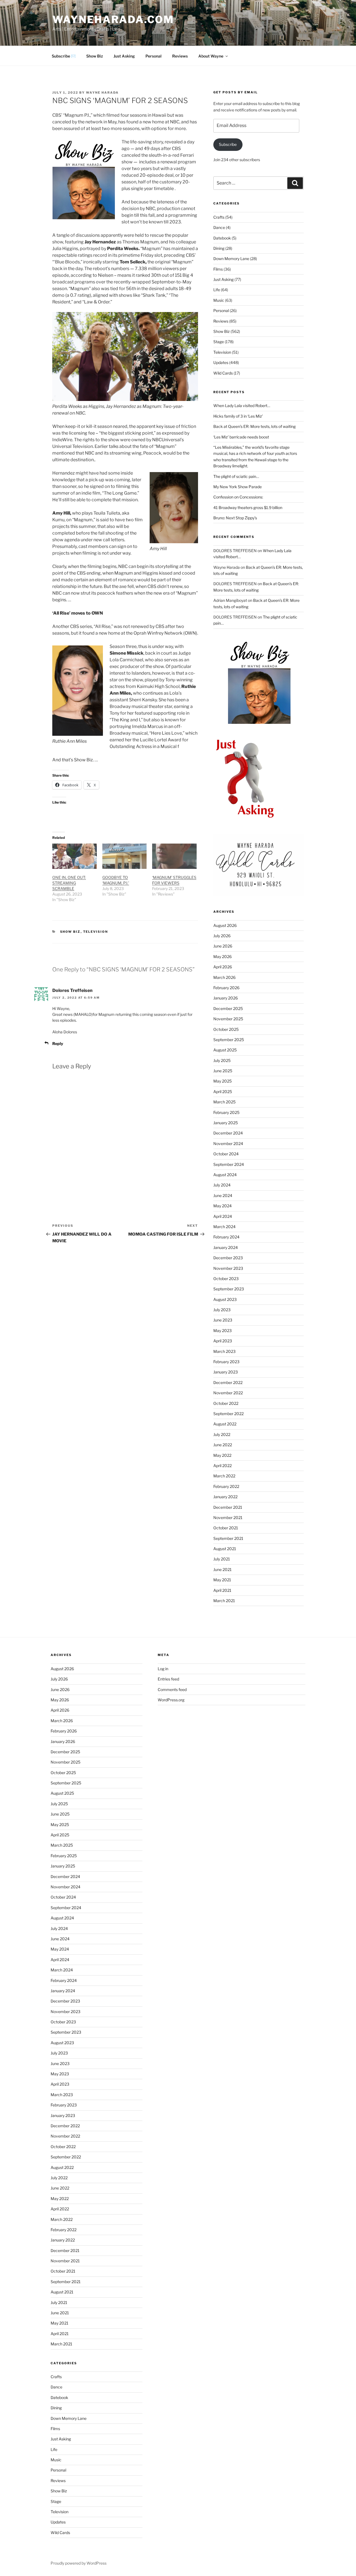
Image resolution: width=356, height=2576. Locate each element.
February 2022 (226, 1486)
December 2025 (228, 1008)
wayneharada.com (113, 19)
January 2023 (226, 1372)
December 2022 (228, 1382)
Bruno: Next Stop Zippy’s (235, 518)
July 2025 (222, 1060)
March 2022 (224, 1476)
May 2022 (222, 1455)
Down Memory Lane (231, 259)
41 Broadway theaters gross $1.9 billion (248, 508)
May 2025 (222, 1081)
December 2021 (228, 1507)
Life (217, 290)
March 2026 (224, 977)
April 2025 (223, 1092)
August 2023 (225, 1299)
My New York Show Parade (238, 487)
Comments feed (172, 1690)
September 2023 (229, 1289)
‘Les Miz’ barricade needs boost (241, 437)
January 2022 (225, 1497)
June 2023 (223, 1320)
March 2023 (224, 1351)
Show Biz (95, 56)
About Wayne (211, 56)
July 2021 (222, 1559)
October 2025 (226, 1029)
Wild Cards (223, 373)
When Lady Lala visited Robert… (242, 406)
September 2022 (228, 1414)
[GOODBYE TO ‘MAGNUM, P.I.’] (125, 856)
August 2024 (225, 1175)
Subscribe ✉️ (64, 56)
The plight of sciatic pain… (236, 476)
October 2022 (226, 1403)
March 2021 (224, 1601)
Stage (219, 342)
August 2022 (225, 1424)
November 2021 (228, 1518)
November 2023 (228, 1268)
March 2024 (224, 1227)
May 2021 (222, 1580)
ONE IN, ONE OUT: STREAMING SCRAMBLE (69, 883)
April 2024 (223, 1216)
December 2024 (228, 1133)
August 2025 (225, 1050)
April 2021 (222, 1590)
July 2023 (222, 1310)
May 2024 (222, 1206)
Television (96, 932)
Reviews (180, 56)
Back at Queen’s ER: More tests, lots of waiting (254, 426)
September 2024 (229, 1164)
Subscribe (228, 144)
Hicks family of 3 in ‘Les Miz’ (238, 416)
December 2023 (228, 1258)
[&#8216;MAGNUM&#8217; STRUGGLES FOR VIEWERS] (174, 856)
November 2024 (228, 1144)
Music (219, 300)
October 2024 (226, 1154)
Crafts (219, 217)
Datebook (222, 238)
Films (218, 269)
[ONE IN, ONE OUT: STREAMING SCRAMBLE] (75, 856)
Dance (219, 227)
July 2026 (222, 936)
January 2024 (226, 1247)
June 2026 (223, 946)
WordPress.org (171, 1700)
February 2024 (226, 1237)
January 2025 (226, 1123)
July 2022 (222, 1434)
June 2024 (223, 1195)
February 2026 (226, 988)
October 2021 (226, 1528)
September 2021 (228, 1538)
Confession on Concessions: (238, 497)
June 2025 (223, 1071)
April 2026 (223, 967)
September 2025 (229, 1040)
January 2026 (226, 998)
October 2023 (226, 1279)
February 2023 (226, 1362)
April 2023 (223, 1341)
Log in (163, 1669)
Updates (221, 362)
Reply (58, 1043)
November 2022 (228, 1393)
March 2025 (224, 1102)
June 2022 (223, 1445)
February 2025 (226, 1112)
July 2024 (222, 1185)
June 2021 (222, 1569)
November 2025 (228, 1019)
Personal (154, 56)
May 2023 (222, 1331)
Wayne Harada (102, 93)
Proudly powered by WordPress (79, 2563)
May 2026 (222, 957)
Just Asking (124, 56)
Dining (219, 248)
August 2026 (225, 925)
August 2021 (225, 1549)
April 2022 (222, 1466)
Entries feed (168, 1679)
